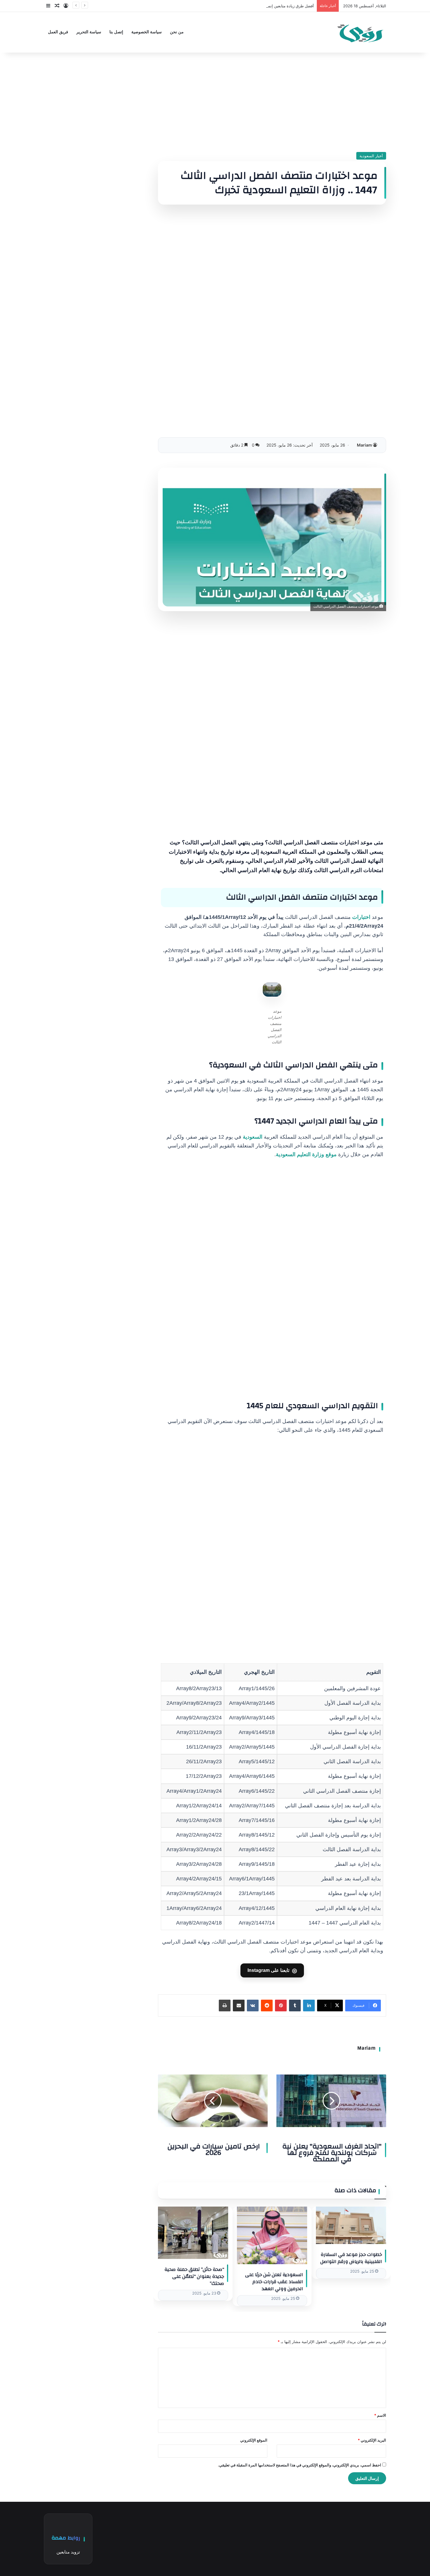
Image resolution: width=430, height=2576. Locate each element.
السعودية (253, 1137)
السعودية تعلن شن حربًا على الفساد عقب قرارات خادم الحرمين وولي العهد (274, 2282)
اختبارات (361, 917)
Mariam (364, 445)
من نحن (177, 32)
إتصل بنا (116, 32)
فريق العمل (58, 32)
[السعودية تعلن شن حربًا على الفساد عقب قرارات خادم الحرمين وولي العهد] (272, 2235)
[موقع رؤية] (360, 32)
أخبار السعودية (371, 156)
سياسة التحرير (89, 32)
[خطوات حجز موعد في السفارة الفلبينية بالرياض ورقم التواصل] (351, 2225)
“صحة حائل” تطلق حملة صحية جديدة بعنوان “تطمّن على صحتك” (194, 2276)
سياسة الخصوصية (147, 32)
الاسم (380, 2415)
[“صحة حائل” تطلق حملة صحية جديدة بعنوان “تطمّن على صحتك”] (193, 2233)
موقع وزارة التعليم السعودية (306, 1154)
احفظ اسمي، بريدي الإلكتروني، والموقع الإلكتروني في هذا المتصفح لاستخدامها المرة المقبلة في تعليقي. (300, 2465)
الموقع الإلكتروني (254, 2440)
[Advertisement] (272, 102)
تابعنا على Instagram (272, 1970)
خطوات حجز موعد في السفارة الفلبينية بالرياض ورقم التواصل (351, 2258)
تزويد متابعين (68, 2552)
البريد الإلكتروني (372, 2440)
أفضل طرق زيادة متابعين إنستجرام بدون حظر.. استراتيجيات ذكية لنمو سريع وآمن (248, 6)
